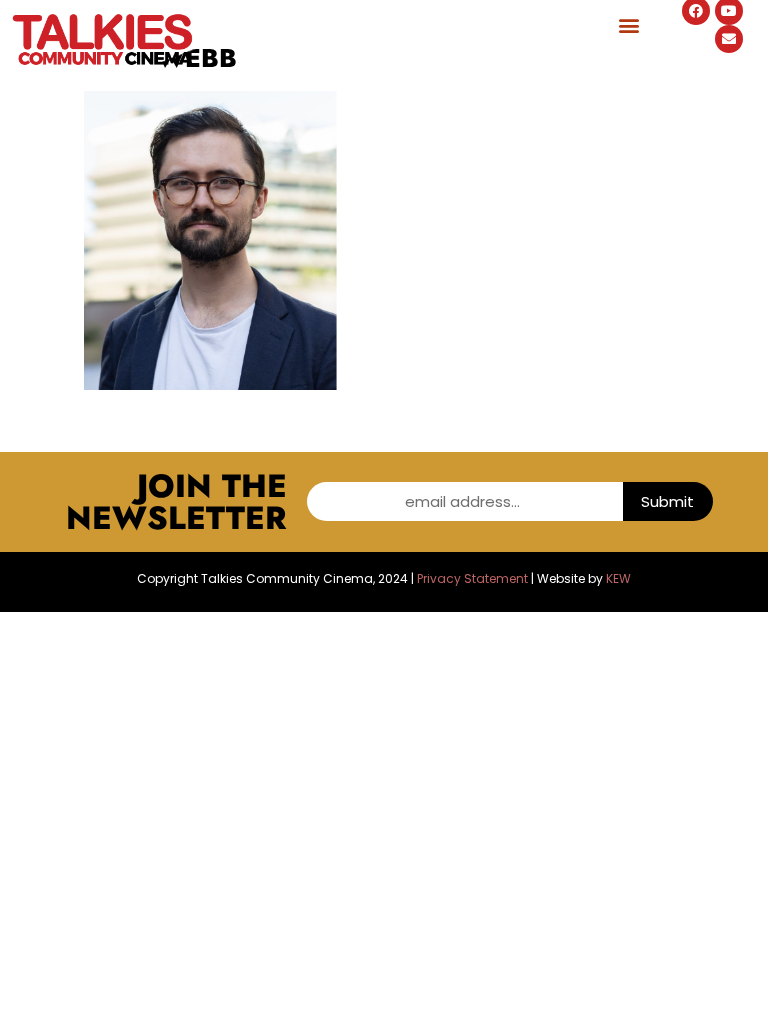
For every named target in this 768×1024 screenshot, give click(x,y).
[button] (628, 24)
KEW (618, 578)
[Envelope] (729, 39)
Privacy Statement (472, 578)
